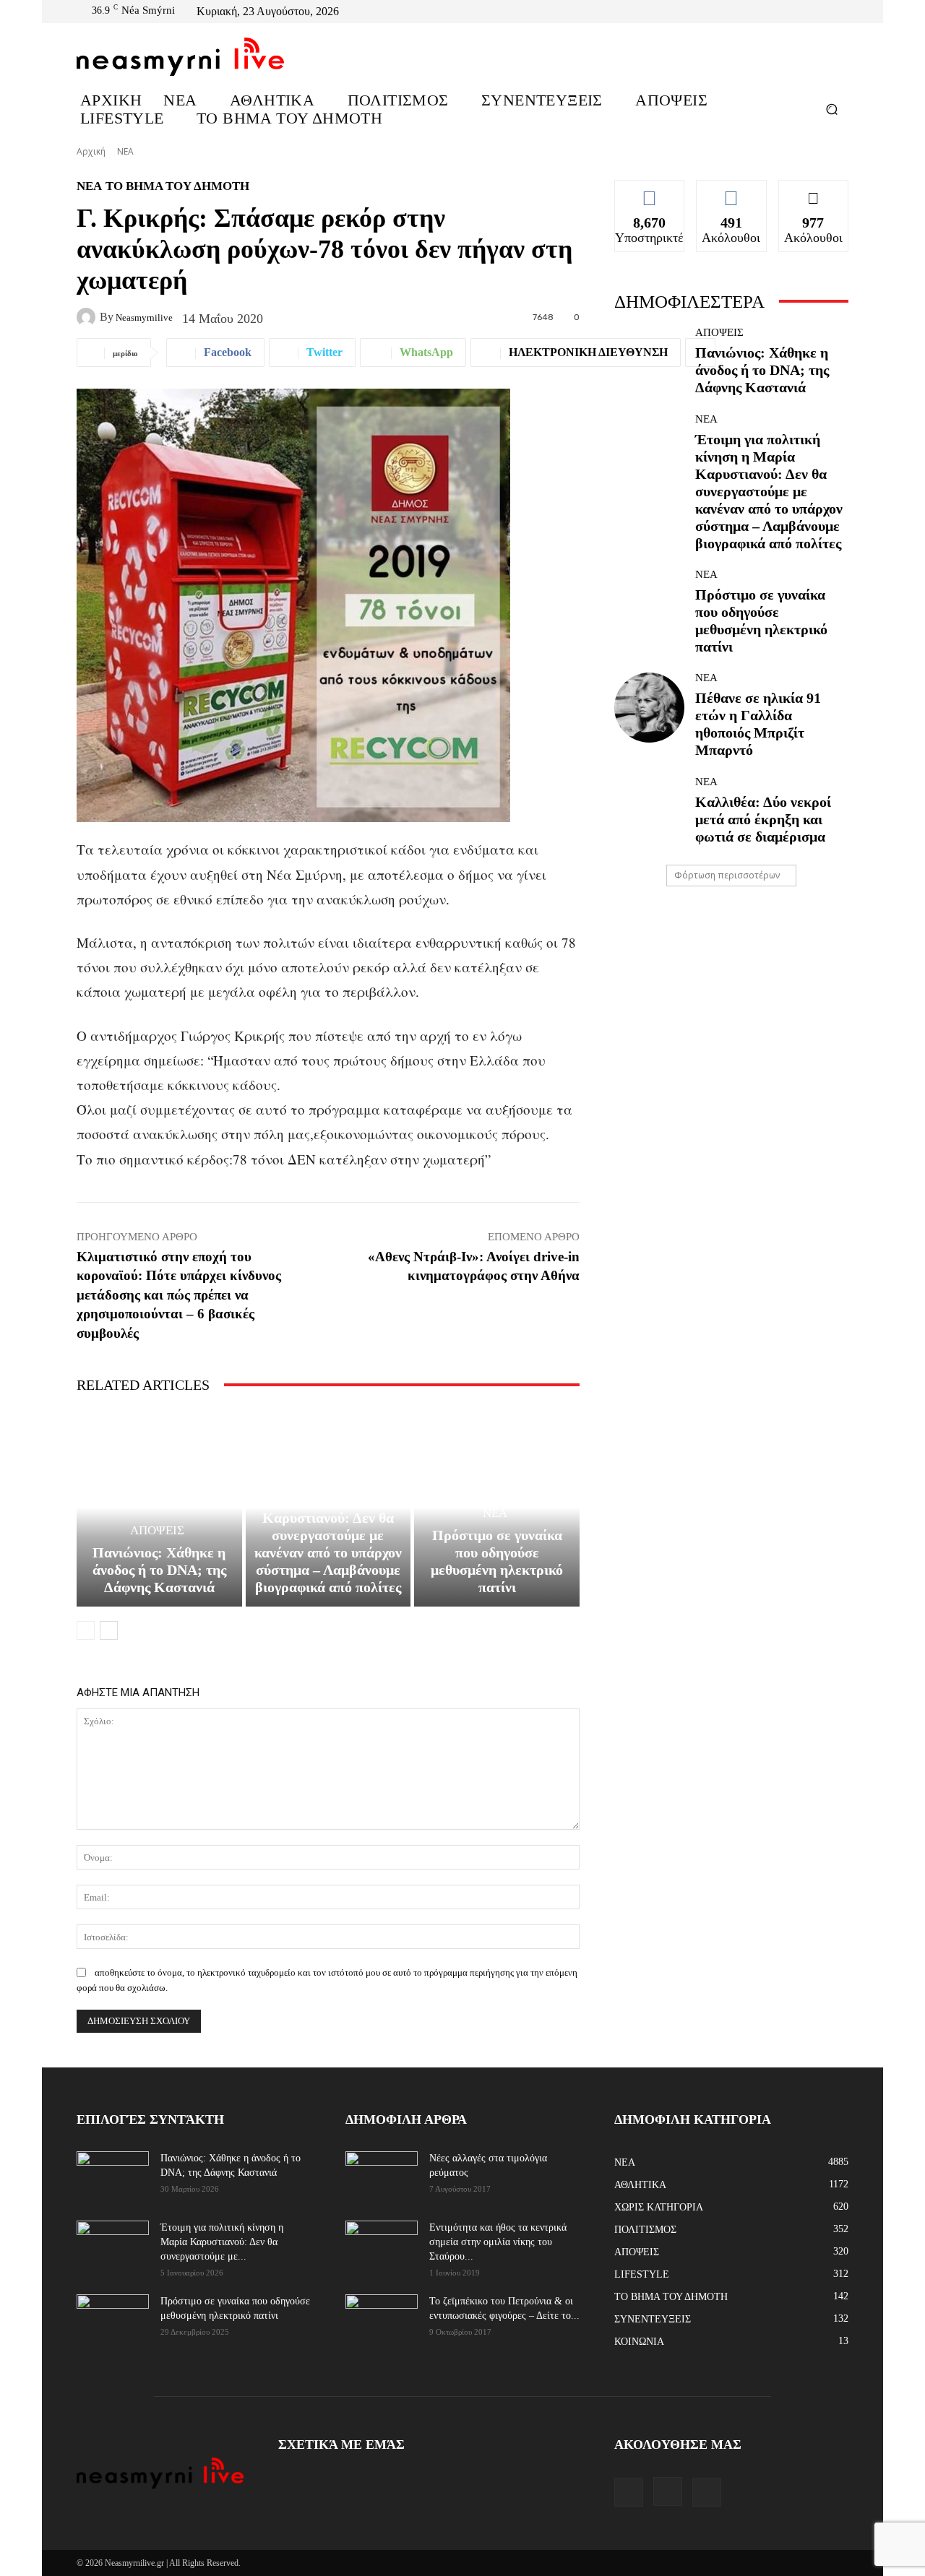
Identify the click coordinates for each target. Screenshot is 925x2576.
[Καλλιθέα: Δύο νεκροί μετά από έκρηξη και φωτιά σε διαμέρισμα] (649, 811)
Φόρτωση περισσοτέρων (727, 875)
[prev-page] (86, 1630)
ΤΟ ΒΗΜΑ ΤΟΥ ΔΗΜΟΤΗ (177, 186)
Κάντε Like (650, 191)
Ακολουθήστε (731, 191)
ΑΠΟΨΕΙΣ (157, 1530)
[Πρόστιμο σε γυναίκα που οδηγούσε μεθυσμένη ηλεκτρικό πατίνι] (649, 604)
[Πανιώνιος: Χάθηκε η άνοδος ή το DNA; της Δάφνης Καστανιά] (159, 1508)
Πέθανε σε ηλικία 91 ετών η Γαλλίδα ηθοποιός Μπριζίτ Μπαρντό (758, 724)
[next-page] (109, 1630)
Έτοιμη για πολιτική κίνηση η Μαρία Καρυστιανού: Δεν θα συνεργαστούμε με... (222, 2242)
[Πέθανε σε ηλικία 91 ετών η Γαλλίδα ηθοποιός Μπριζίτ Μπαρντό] (649, 708)
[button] (831, 109)
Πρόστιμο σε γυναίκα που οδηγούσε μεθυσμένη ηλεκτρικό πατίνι (497, 1561)
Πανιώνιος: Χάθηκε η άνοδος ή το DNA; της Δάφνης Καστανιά (159, 1570)
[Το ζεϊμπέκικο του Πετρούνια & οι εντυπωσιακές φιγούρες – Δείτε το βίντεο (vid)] (382, 2311)
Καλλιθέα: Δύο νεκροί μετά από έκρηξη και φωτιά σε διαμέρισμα (763, 819)
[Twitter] (840, 12)
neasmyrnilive (144, 317)
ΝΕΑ (125, 151)
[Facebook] (805, 12)
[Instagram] (822, 12)
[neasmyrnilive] (88, 317)
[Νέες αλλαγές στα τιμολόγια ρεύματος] (382, 2175)
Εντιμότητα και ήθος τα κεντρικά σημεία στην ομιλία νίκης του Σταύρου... (498, 2242)
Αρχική (91, 151)
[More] (700, 353)
